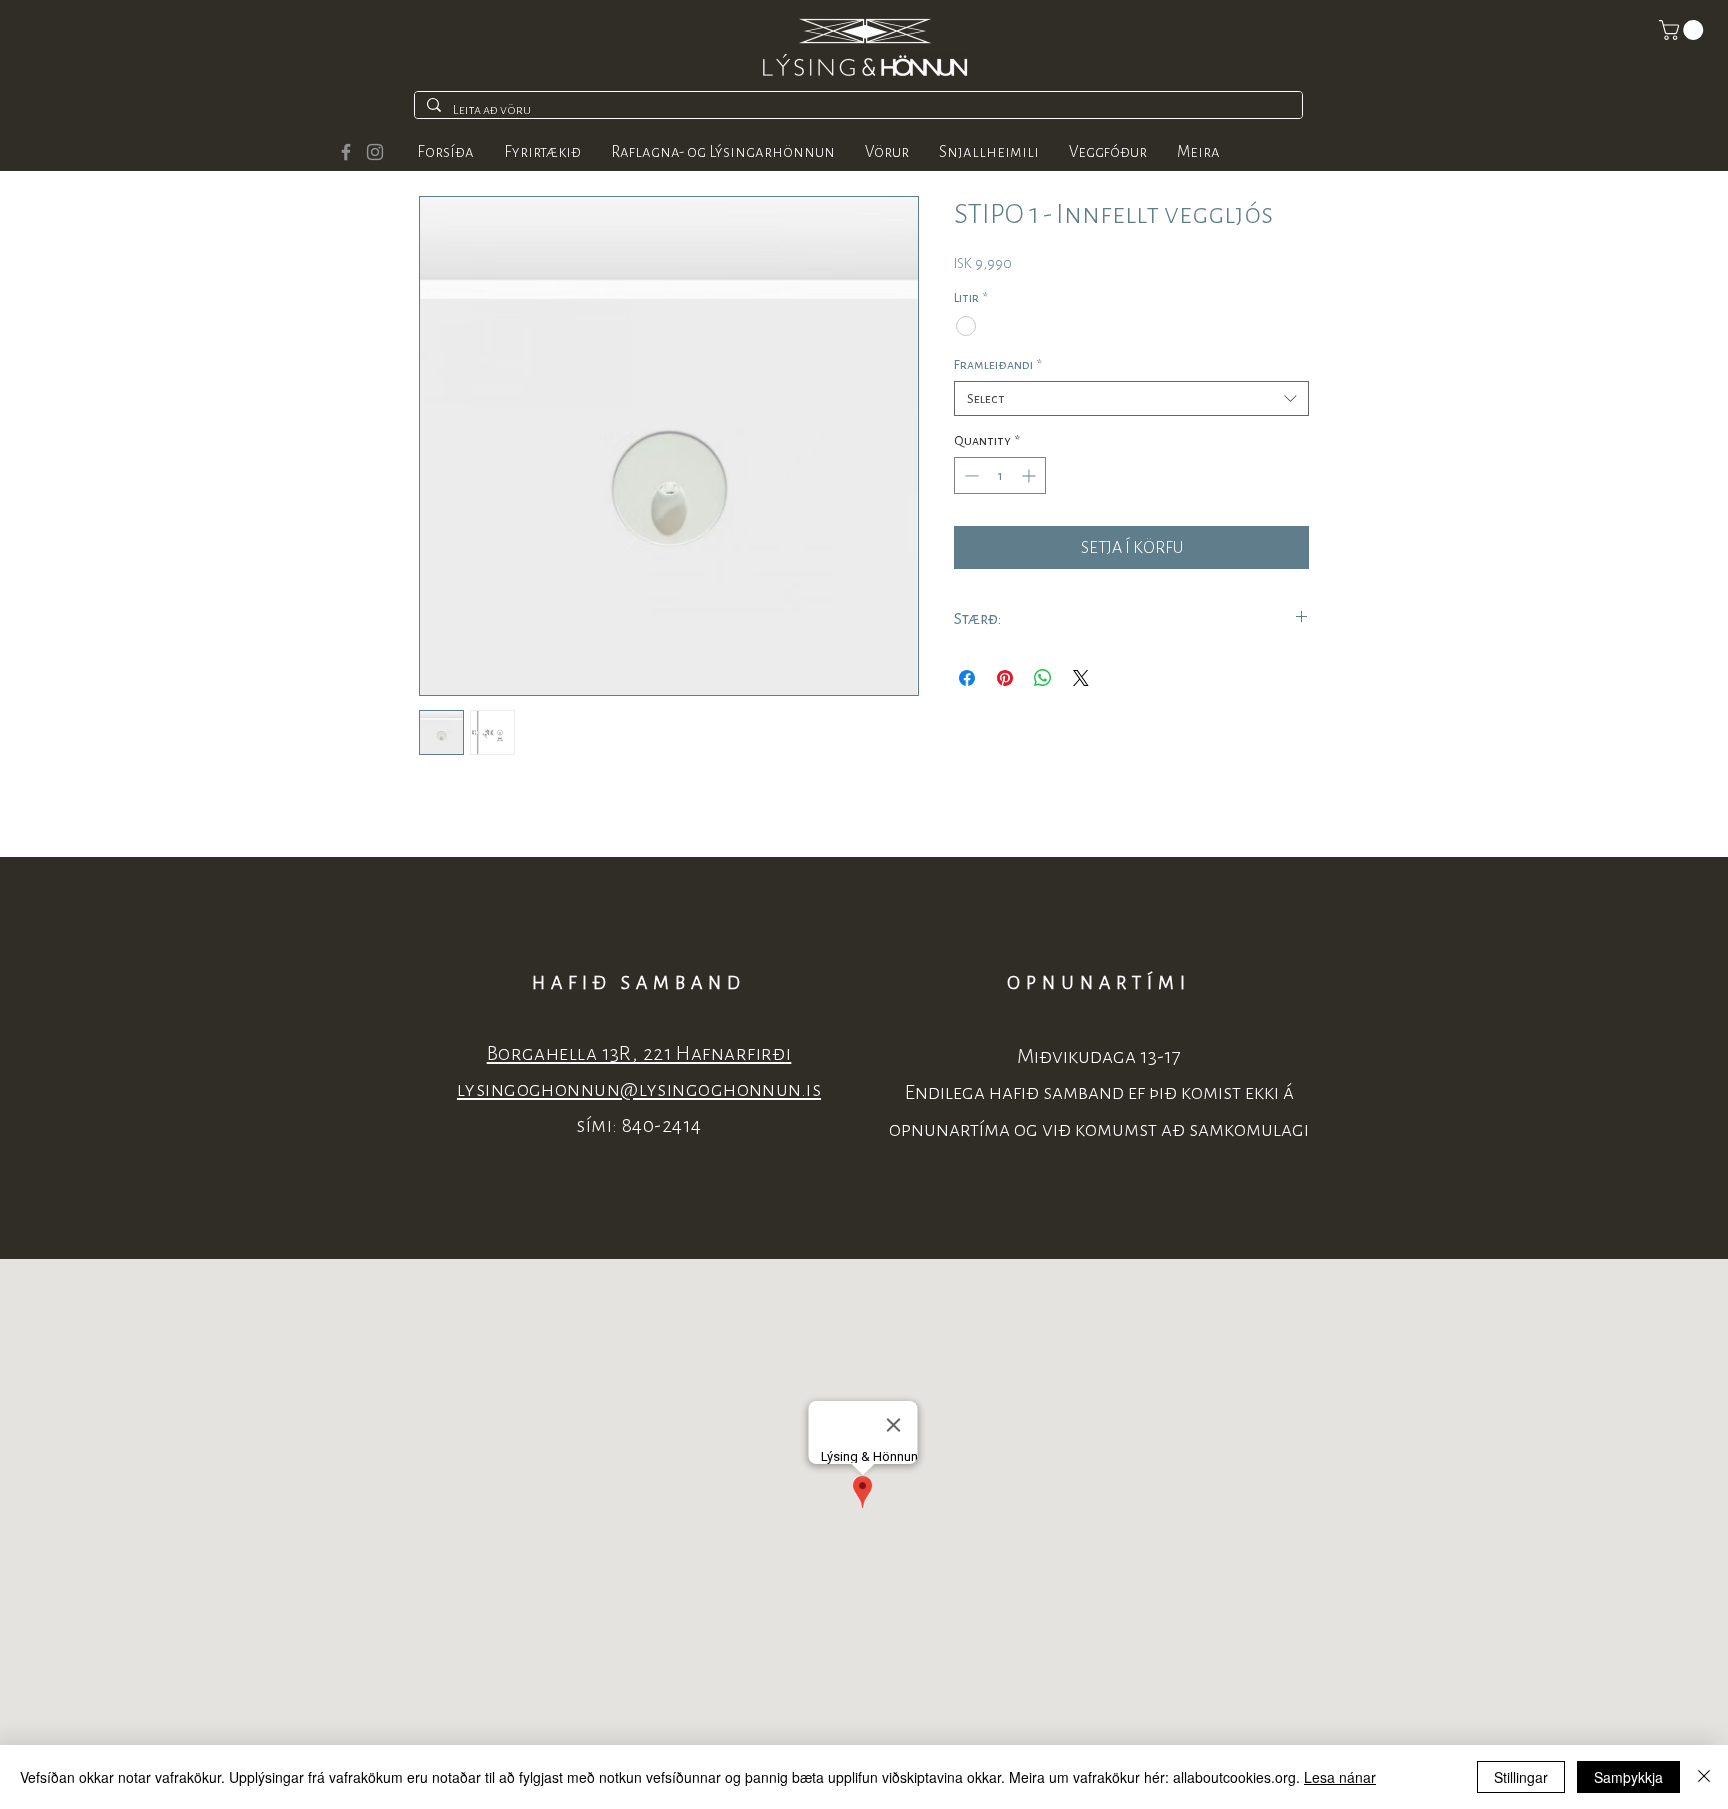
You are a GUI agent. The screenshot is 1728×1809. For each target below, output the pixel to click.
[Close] (1704, 1777)
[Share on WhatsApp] (1043, 678)
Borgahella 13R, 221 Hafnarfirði (639, 1053)
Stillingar (1521, 1777)
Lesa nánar (1340, 1777)
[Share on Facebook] (967, 678)
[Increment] (1030, 475)
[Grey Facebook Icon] (346, 152)
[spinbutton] (1000, 475)
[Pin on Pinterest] (1005, 678)
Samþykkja (1628, 1777)
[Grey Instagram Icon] (375, 152)
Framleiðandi (998, 364)
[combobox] (1131, 398)
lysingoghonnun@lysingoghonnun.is (639, 1089)
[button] (1683, 30)
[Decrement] (969, 475)
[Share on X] (1081, 678)
